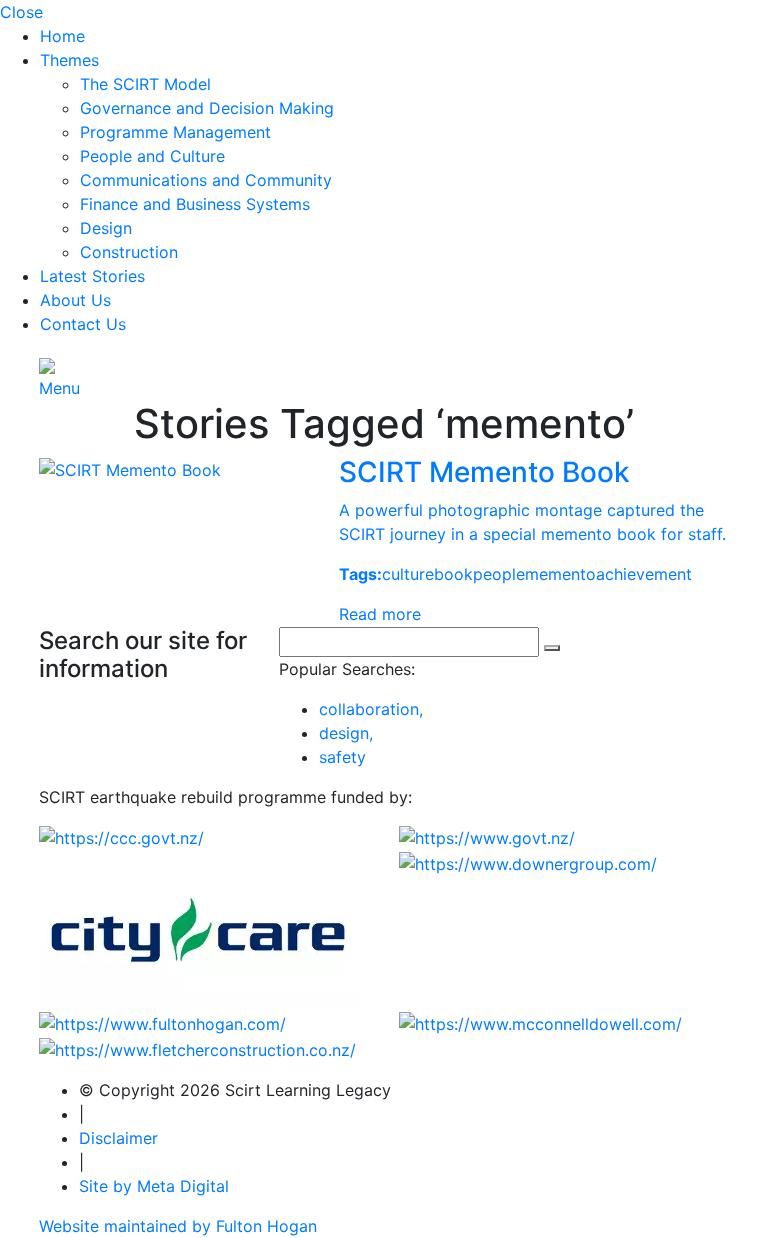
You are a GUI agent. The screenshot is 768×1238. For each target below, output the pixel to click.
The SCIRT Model (145, 84)
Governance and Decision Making (207, 108)
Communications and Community (206, 180)
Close (21, 12)
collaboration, (371, 709)
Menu (59, 388)
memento (560, 574)
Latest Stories (92, 276)
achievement (644, 574)
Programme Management (175, 132)
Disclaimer (118, 1138)
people (499, 574)
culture (408, 574)
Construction (129, 252)
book (453, 574)
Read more (380, 614)
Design (106, 228)
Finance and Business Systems (195, 204)
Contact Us (83, 324)
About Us (75, 300)
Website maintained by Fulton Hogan (178, 1226)
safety (342, 757)
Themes (69, 60)
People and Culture (152, 156)
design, (346, 733)
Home (62, 36)
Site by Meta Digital (154, 1186)
